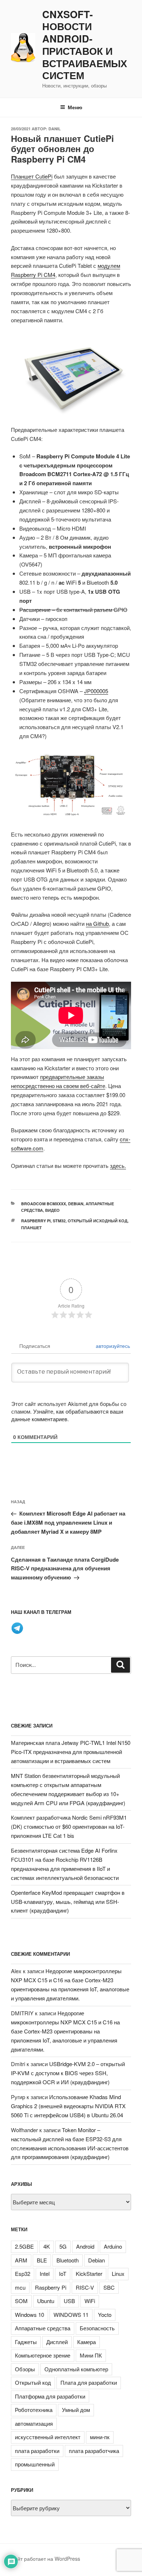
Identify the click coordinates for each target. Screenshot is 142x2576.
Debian (76, 1204)
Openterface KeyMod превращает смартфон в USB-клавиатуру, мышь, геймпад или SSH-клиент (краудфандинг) (68, 1902)
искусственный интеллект (48, 2437)
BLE (42, 2260)
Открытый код (33, 2382)
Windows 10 (29, 2315)
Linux (118, 2274)
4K (47, 2246)
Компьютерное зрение (43, 2355)
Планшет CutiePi (32, 176)
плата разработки (37, 2451)
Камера (86, 2342)
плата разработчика (94, 2451)
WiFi (90, 2301)
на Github (97, 923)
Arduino (113, 2246)
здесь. (118, 1166)
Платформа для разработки (50, 2396)
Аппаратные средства (43, 2328)
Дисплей (57, 2342)
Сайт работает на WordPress (46, 2559)
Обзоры (25, 2369)
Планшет (31, 1228)
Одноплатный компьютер (76, 2369)
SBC (109, 2287)
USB (69, 2301)
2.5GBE (24, 2246)
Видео (52, 1210)
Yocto (105, 2315)
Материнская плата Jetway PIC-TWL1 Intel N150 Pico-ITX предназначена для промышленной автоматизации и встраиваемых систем (71, 1752)
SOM (21, 2301)
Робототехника (34, 2410)
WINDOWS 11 (71, 2315)
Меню (75, 107)
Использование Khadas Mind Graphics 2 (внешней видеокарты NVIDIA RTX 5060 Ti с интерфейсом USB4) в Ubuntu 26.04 (68, 2106)
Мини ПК (91, 2355)
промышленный (35, 2464)
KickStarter (89, 2274)
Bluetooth (68, 2260)
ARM (21, 2260)
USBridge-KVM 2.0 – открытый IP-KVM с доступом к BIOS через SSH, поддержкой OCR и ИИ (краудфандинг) (68, 2073)
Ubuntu (46, 2301)
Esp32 (23, 2274)
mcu (20, 2287)
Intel (45, 2274)
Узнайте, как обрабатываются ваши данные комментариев (67, 1415)
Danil (55, 129)
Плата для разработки (89, 2382)
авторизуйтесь (112, 1346)
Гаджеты (26, 2342)
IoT (63, 2274)
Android (85, 2246)
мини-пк (100, 2437)
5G (63, 2246)
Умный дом (76, 2410)
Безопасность (97, 2328)
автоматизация (34, 2423)
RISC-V (85, 2287)
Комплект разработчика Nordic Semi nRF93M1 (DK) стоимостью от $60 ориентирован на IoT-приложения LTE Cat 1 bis (69, 1826)
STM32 (59, 1221)
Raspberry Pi (36, 1221)
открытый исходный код (98, 1221)
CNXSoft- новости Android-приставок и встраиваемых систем (85, 45)
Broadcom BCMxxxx (44, 1204)
